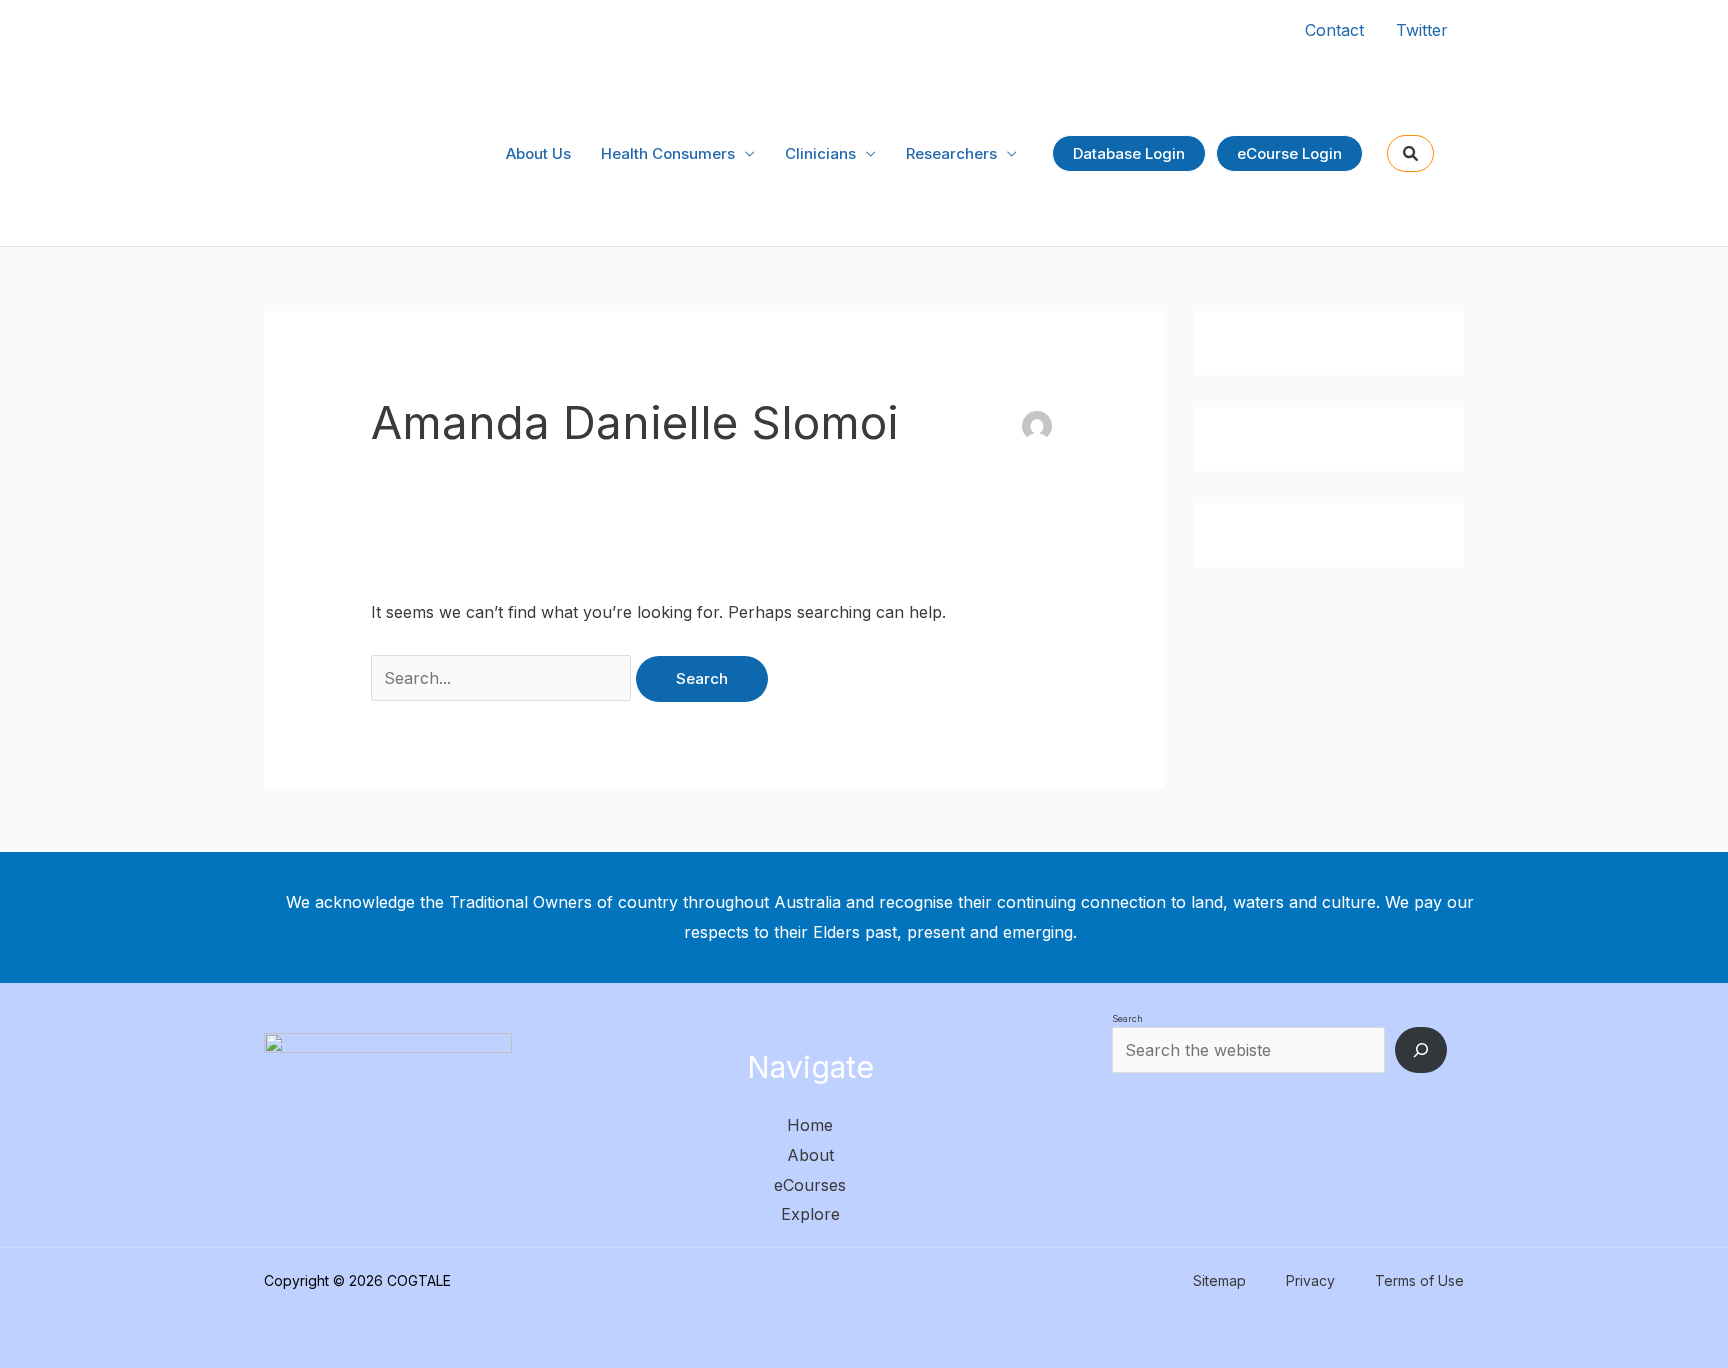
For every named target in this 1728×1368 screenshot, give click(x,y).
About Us (538, 153)
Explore (810, 1214)
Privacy (1310, 1280)
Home (810, 1125)
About (810, 1155)
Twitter (1422, 30)
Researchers (951, 153)
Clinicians (820, 153)
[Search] (1421, 1050)
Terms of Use (1419, 1280)
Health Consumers (668, 153)
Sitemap (1219, 1280)
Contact (1334, 30)
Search (1127, 1018)
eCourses (810, 1185)
